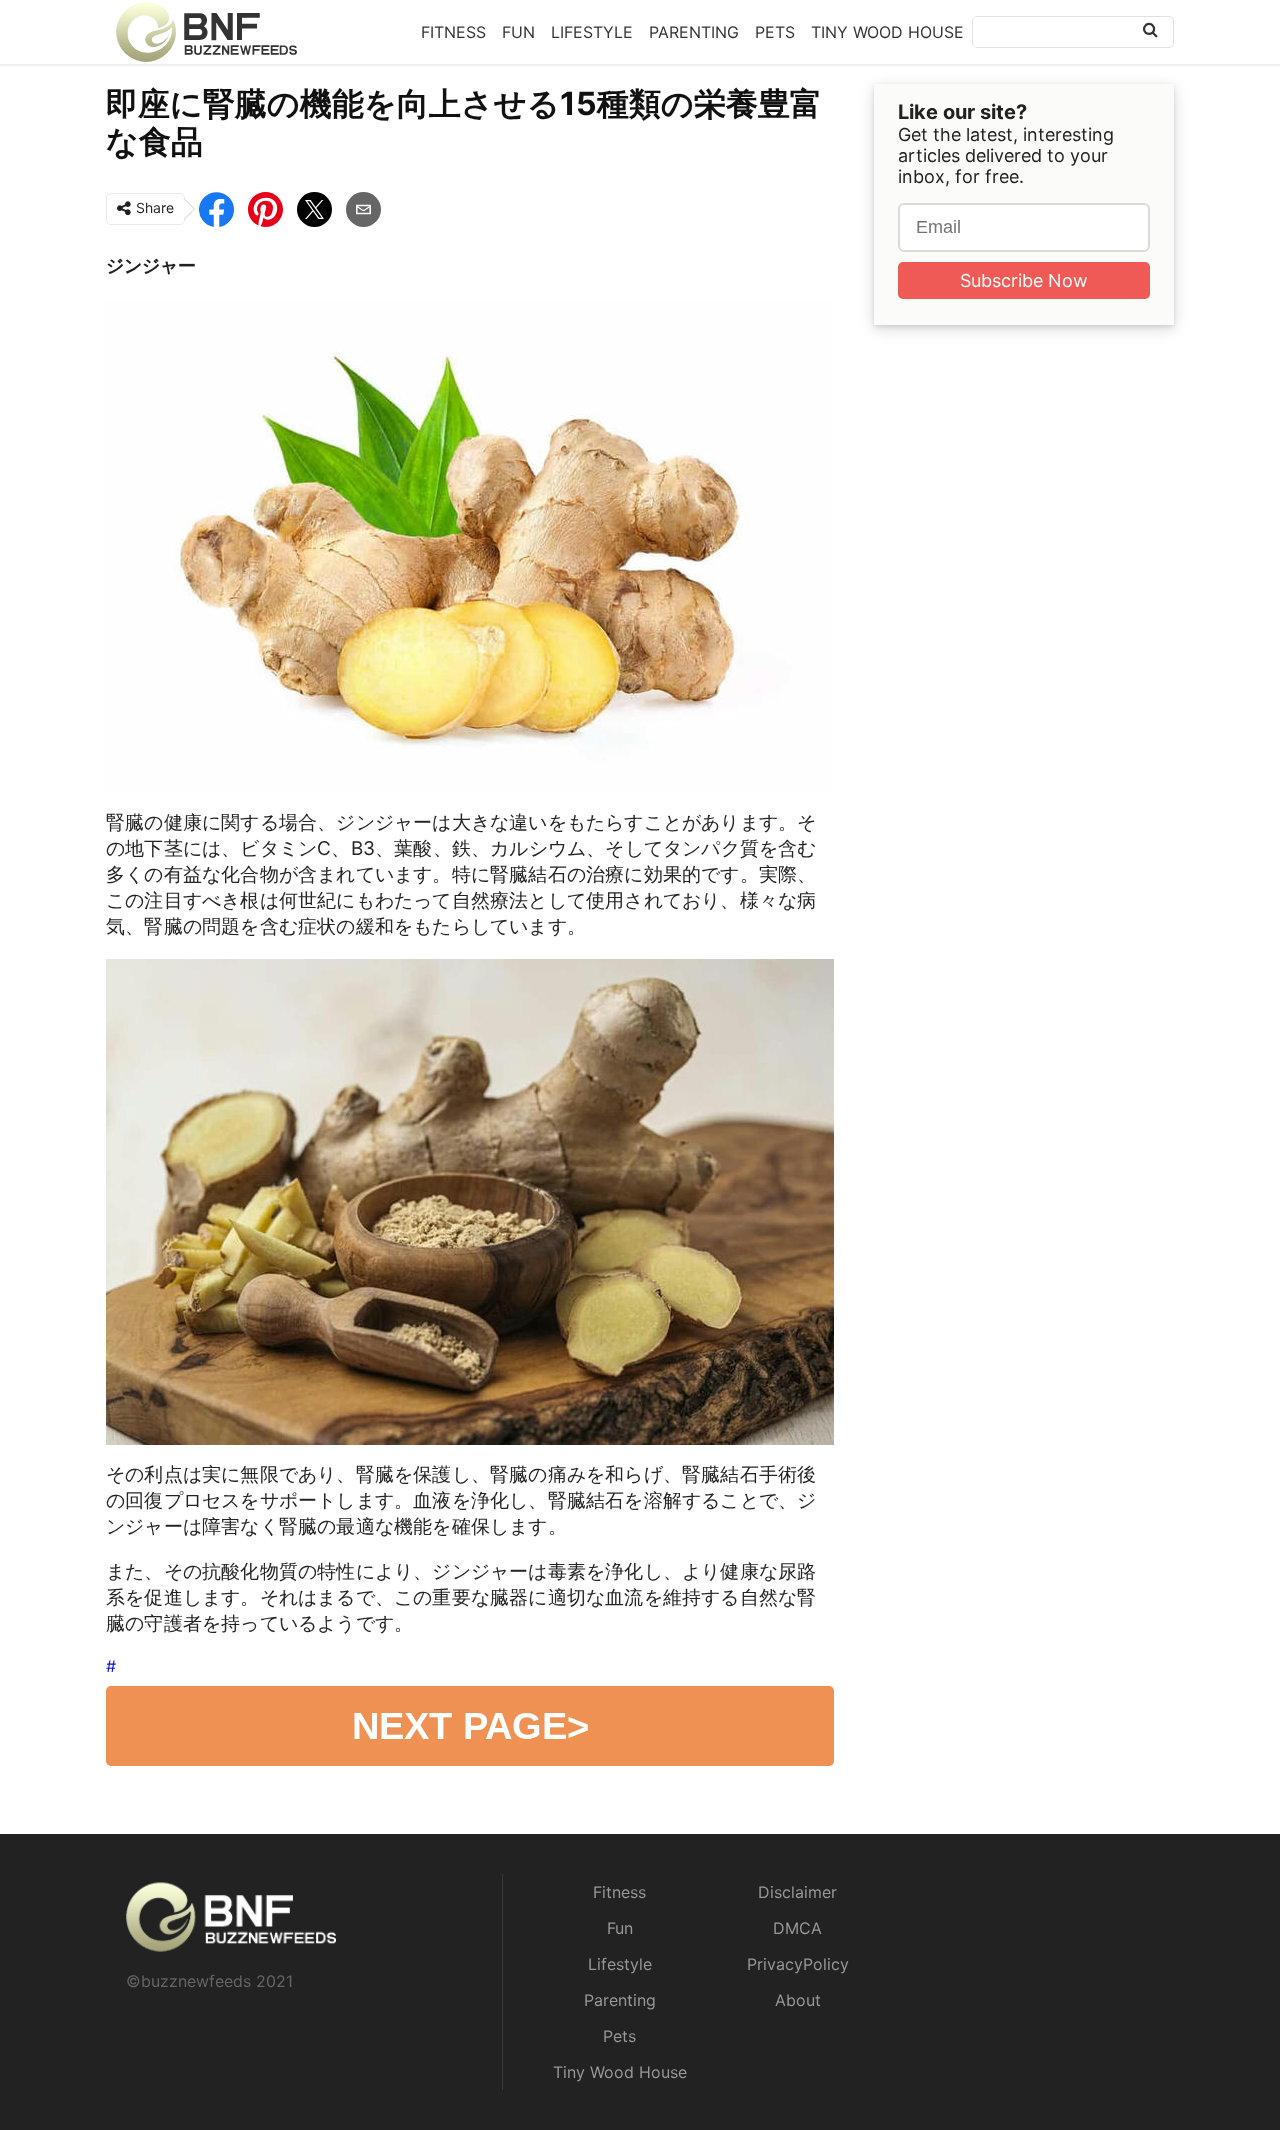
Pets (775, 32)
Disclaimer (797, 1892)
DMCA (797, 1928)
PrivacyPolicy (798, 1964)
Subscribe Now (1024, 280)
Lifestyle (592, 32)
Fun (518, 32)
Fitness (453, 32)
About (798, 2000)
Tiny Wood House (887, 32)
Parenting (694, 32)
